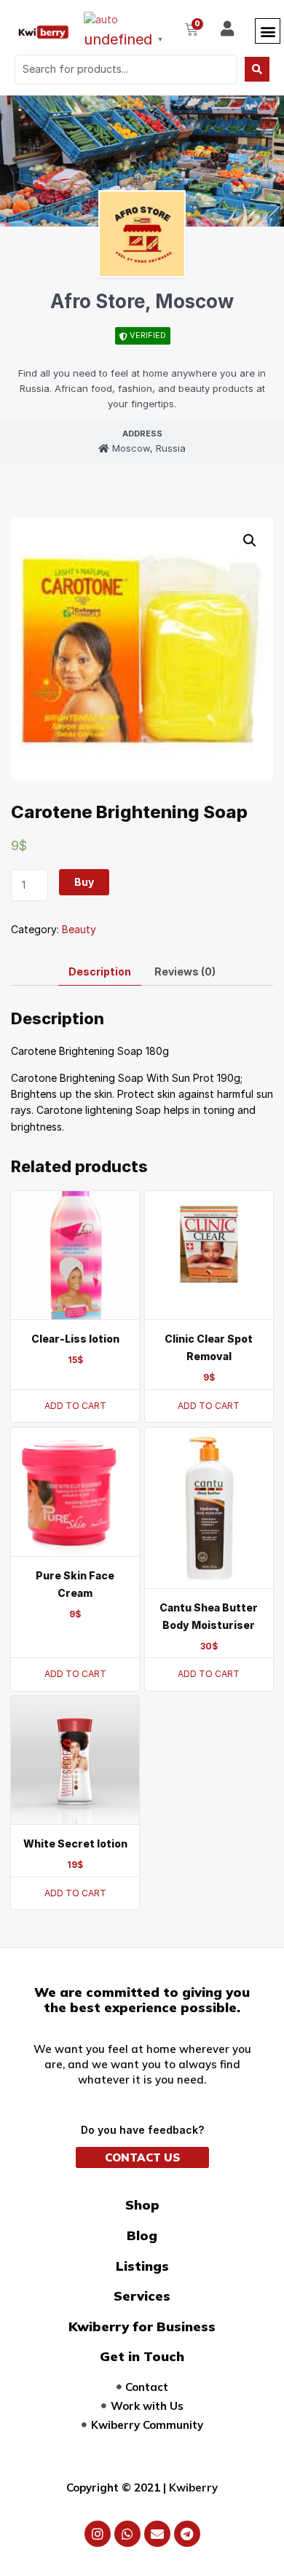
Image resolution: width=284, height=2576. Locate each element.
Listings (142, 2266)
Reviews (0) (185, 971)
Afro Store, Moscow (142, 301)
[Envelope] (157, 2534)
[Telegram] (187, 2534)
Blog (142, 2235)
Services (142, 2296)
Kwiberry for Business (142, 2326)
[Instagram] (98, 2534)
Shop (142, 2205)
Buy (84, 882)
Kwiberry (193, 2487)
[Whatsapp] (127, 2534)
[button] (268, 31)
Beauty (79, 929)
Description (100, 971)
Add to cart (75, 1406)
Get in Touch (142, 2356)
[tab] (100, 972)
